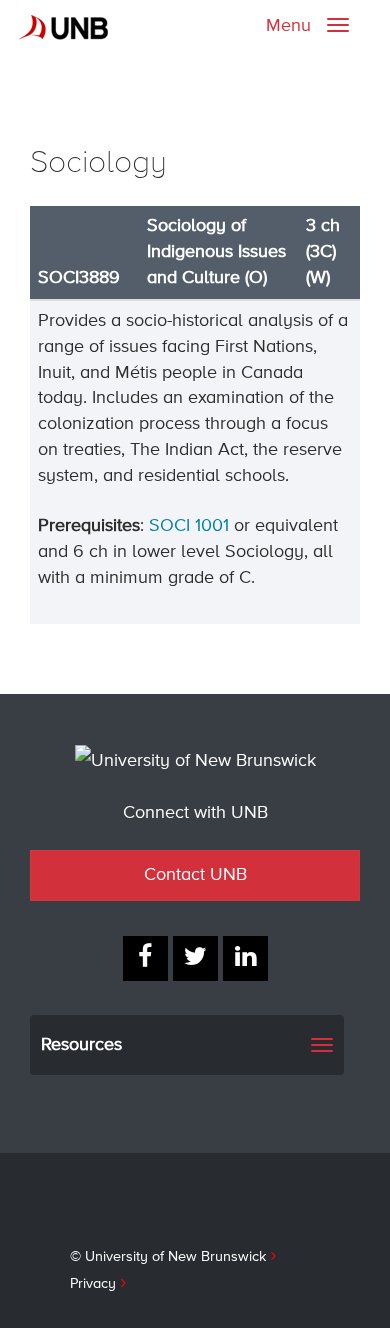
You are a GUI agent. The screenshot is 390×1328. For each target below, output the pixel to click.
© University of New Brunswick (168, 1257)
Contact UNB (195, 875)
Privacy (93, 1284)
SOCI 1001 (189, 526)
